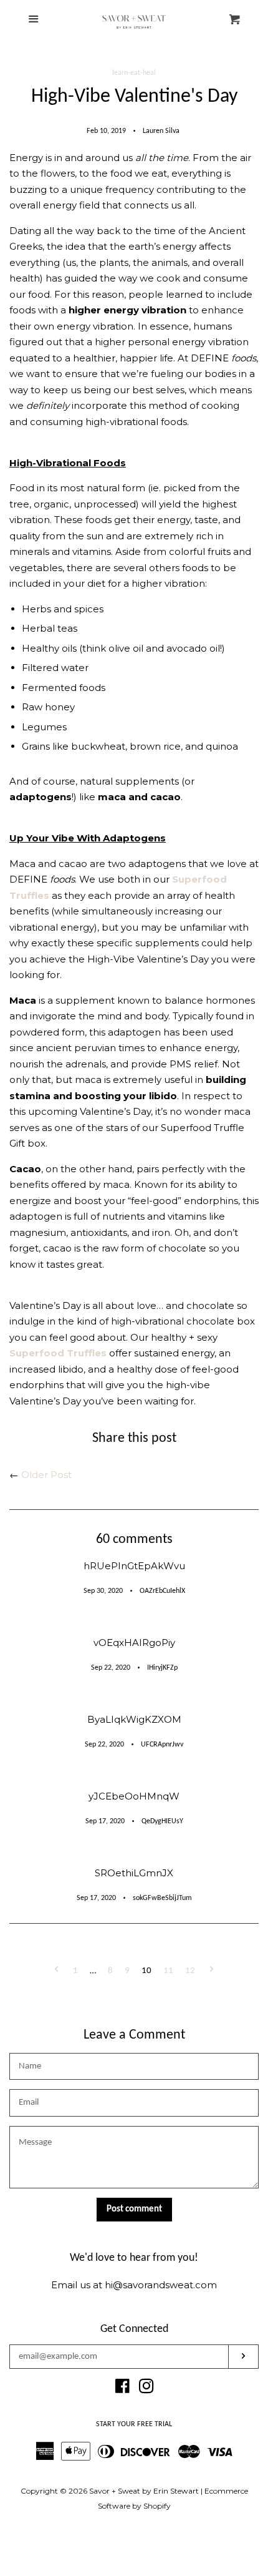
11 (168, 1971)
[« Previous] (56, 1971)
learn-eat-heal (134, 73)
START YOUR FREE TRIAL (134, 2424)
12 (190, 1971)
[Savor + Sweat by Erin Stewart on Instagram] (146, 2388)
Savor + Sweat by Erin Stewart (144, 2491)
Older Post (46, 1475)
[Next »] (212, 1971)
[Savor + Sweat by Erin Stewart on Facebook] (122, 2388)
